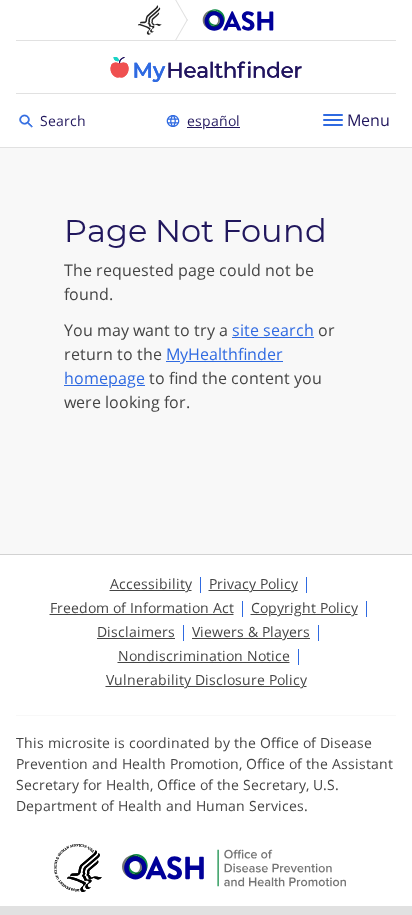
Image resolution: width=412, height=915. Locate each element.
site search (273, 330)
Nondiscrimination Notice (204, 655)
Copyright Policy (304, 607)
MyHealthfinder (206, 69)
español (213, 120)
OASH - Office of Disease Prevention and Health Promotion (234, 868)
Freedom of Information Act (142, 607)
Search (66, 119)
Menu (368, 120)
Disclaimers (136, 631)
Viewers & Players (251, 631)
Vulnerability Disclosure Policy (206, 679)
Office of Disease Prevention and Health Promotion (238, 20)
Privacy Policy (253, 583)
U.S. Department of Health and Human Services (158, 20)
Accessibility (151, 583)
